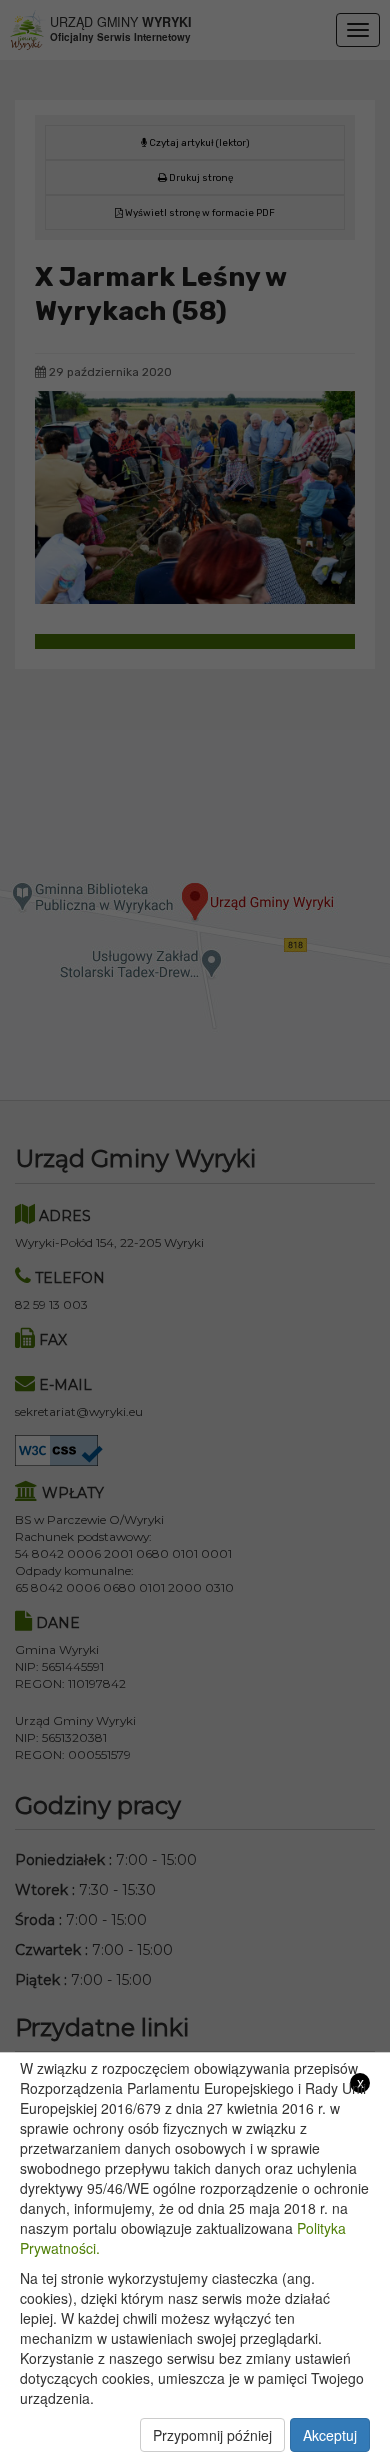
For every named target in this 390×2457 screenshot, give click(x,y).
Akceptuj (330, 2435)
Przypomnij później (212, 2435)
